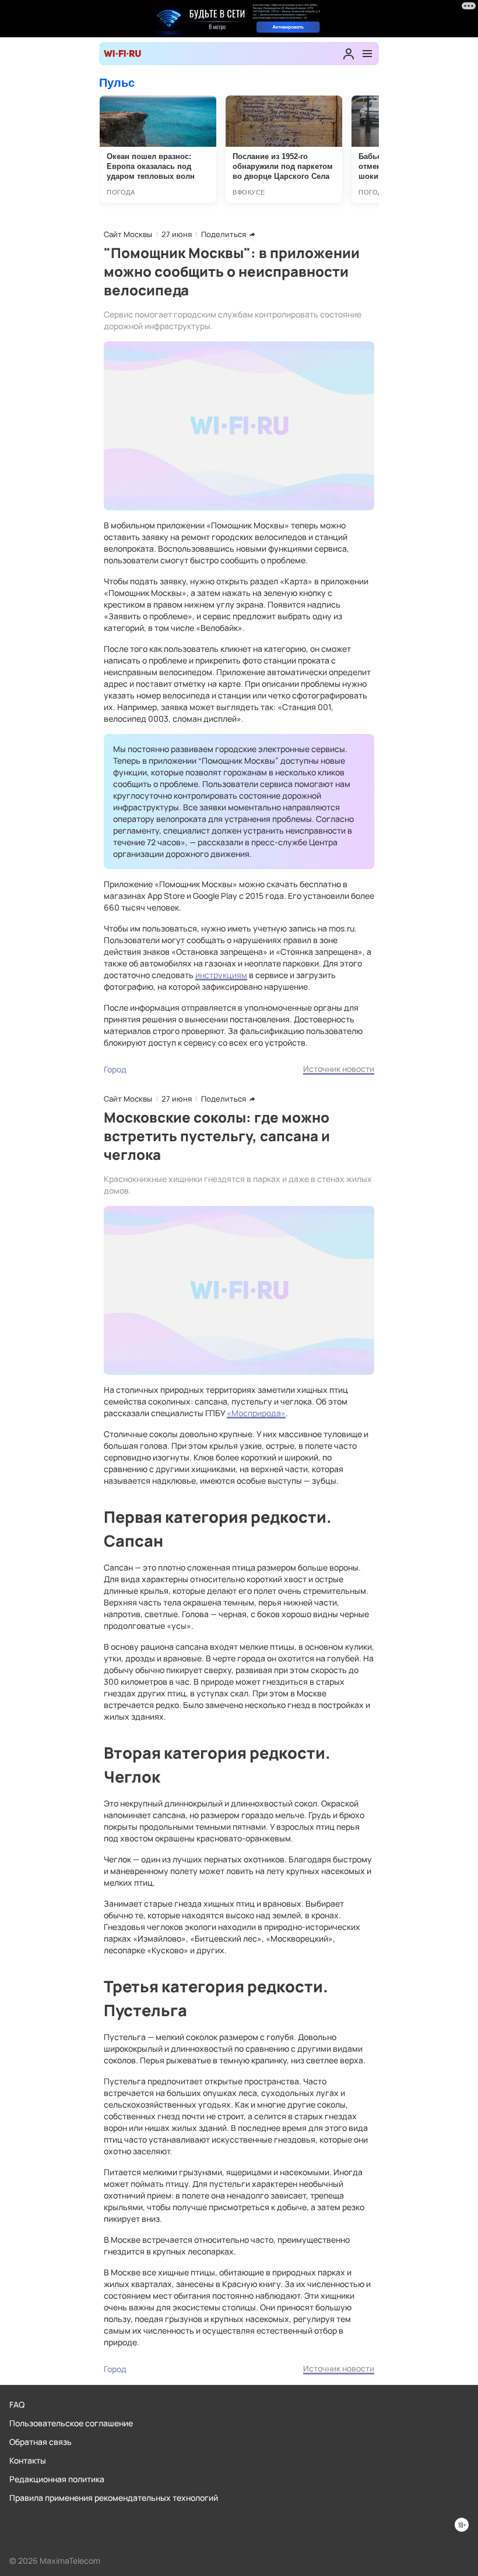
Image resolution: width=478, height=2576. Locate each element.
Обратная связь (41, 2442)
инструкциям (221, 975)
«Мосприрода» (256, 1413)
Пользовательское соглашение (71, 2423)
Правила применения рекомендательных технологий (114, 2498)
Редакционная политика (57, 2479)
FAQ (17, 2404)
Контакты (28, 2460)
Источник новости (339, 1069)
